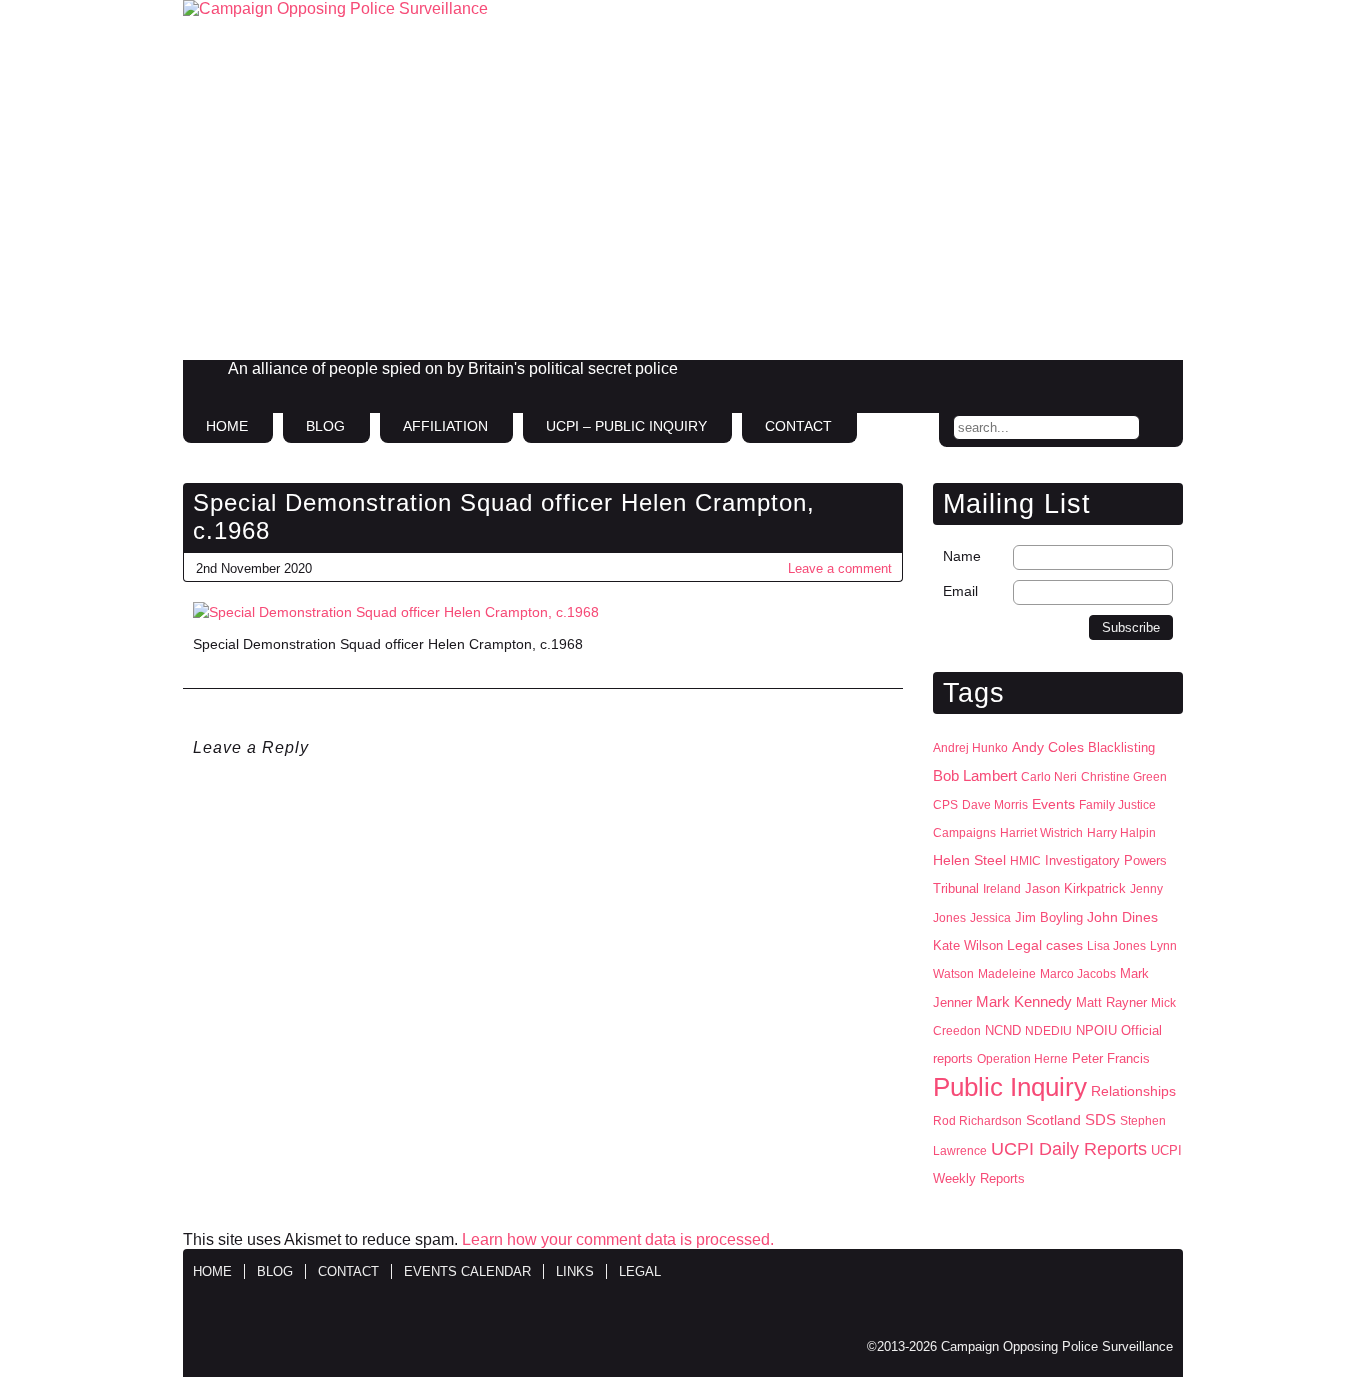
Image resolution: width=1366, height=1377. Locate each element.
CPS (945, 805)
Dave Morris (995, 805)
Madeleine (1007, 974)
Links (575, 1271)
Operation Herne (1022, 1059)
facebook (1073, 377)
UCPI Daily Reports (1069, 1149)
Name (962, 556)
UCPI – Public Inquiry (626, 426)
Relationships (1133, 1091)
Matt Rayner (1111, 1002)
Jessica (990, 918)
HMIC (1025, 861)
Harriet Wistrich (1041, 833)
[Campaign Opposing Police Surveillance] (683, 180)
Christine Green (1124, 777)
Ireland (1002, 889)
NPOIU (1096, 1030)
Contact (798, 426)
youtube (1157, 377)
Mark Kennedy (1024, 1002)
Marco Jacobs (1078, 974)
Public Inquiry (1010, 1087)
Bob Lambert (975, 775)
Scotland (1053, 1120)
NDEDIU (1048, 1031)
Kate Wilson (968, 945)
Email (960, 591)
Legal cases (1045, 945)
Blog (325, 426)
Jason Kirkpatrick (1075, 888)
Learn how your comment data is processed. (618, 1239)
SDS (1100, 1119)
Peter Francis (1111, 1058)
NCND (1003, 1031)
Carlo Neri (1049, 777)
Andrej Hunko (970, 748)
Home (227, 426)
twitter (1115, 377)
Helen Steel (969, 860)
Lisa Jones (1116, 946)
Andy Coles (1048, 747)
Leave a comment (840, 568)
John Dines (1122, 917)
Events (1053, 804)
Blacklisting (1121, 747)
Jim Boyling (1049, 917)
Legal (640, 1271)
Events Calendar (467, 1271)
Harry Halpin (1121, 833)
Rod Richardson (977, 1121)
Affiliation (445, 426)
